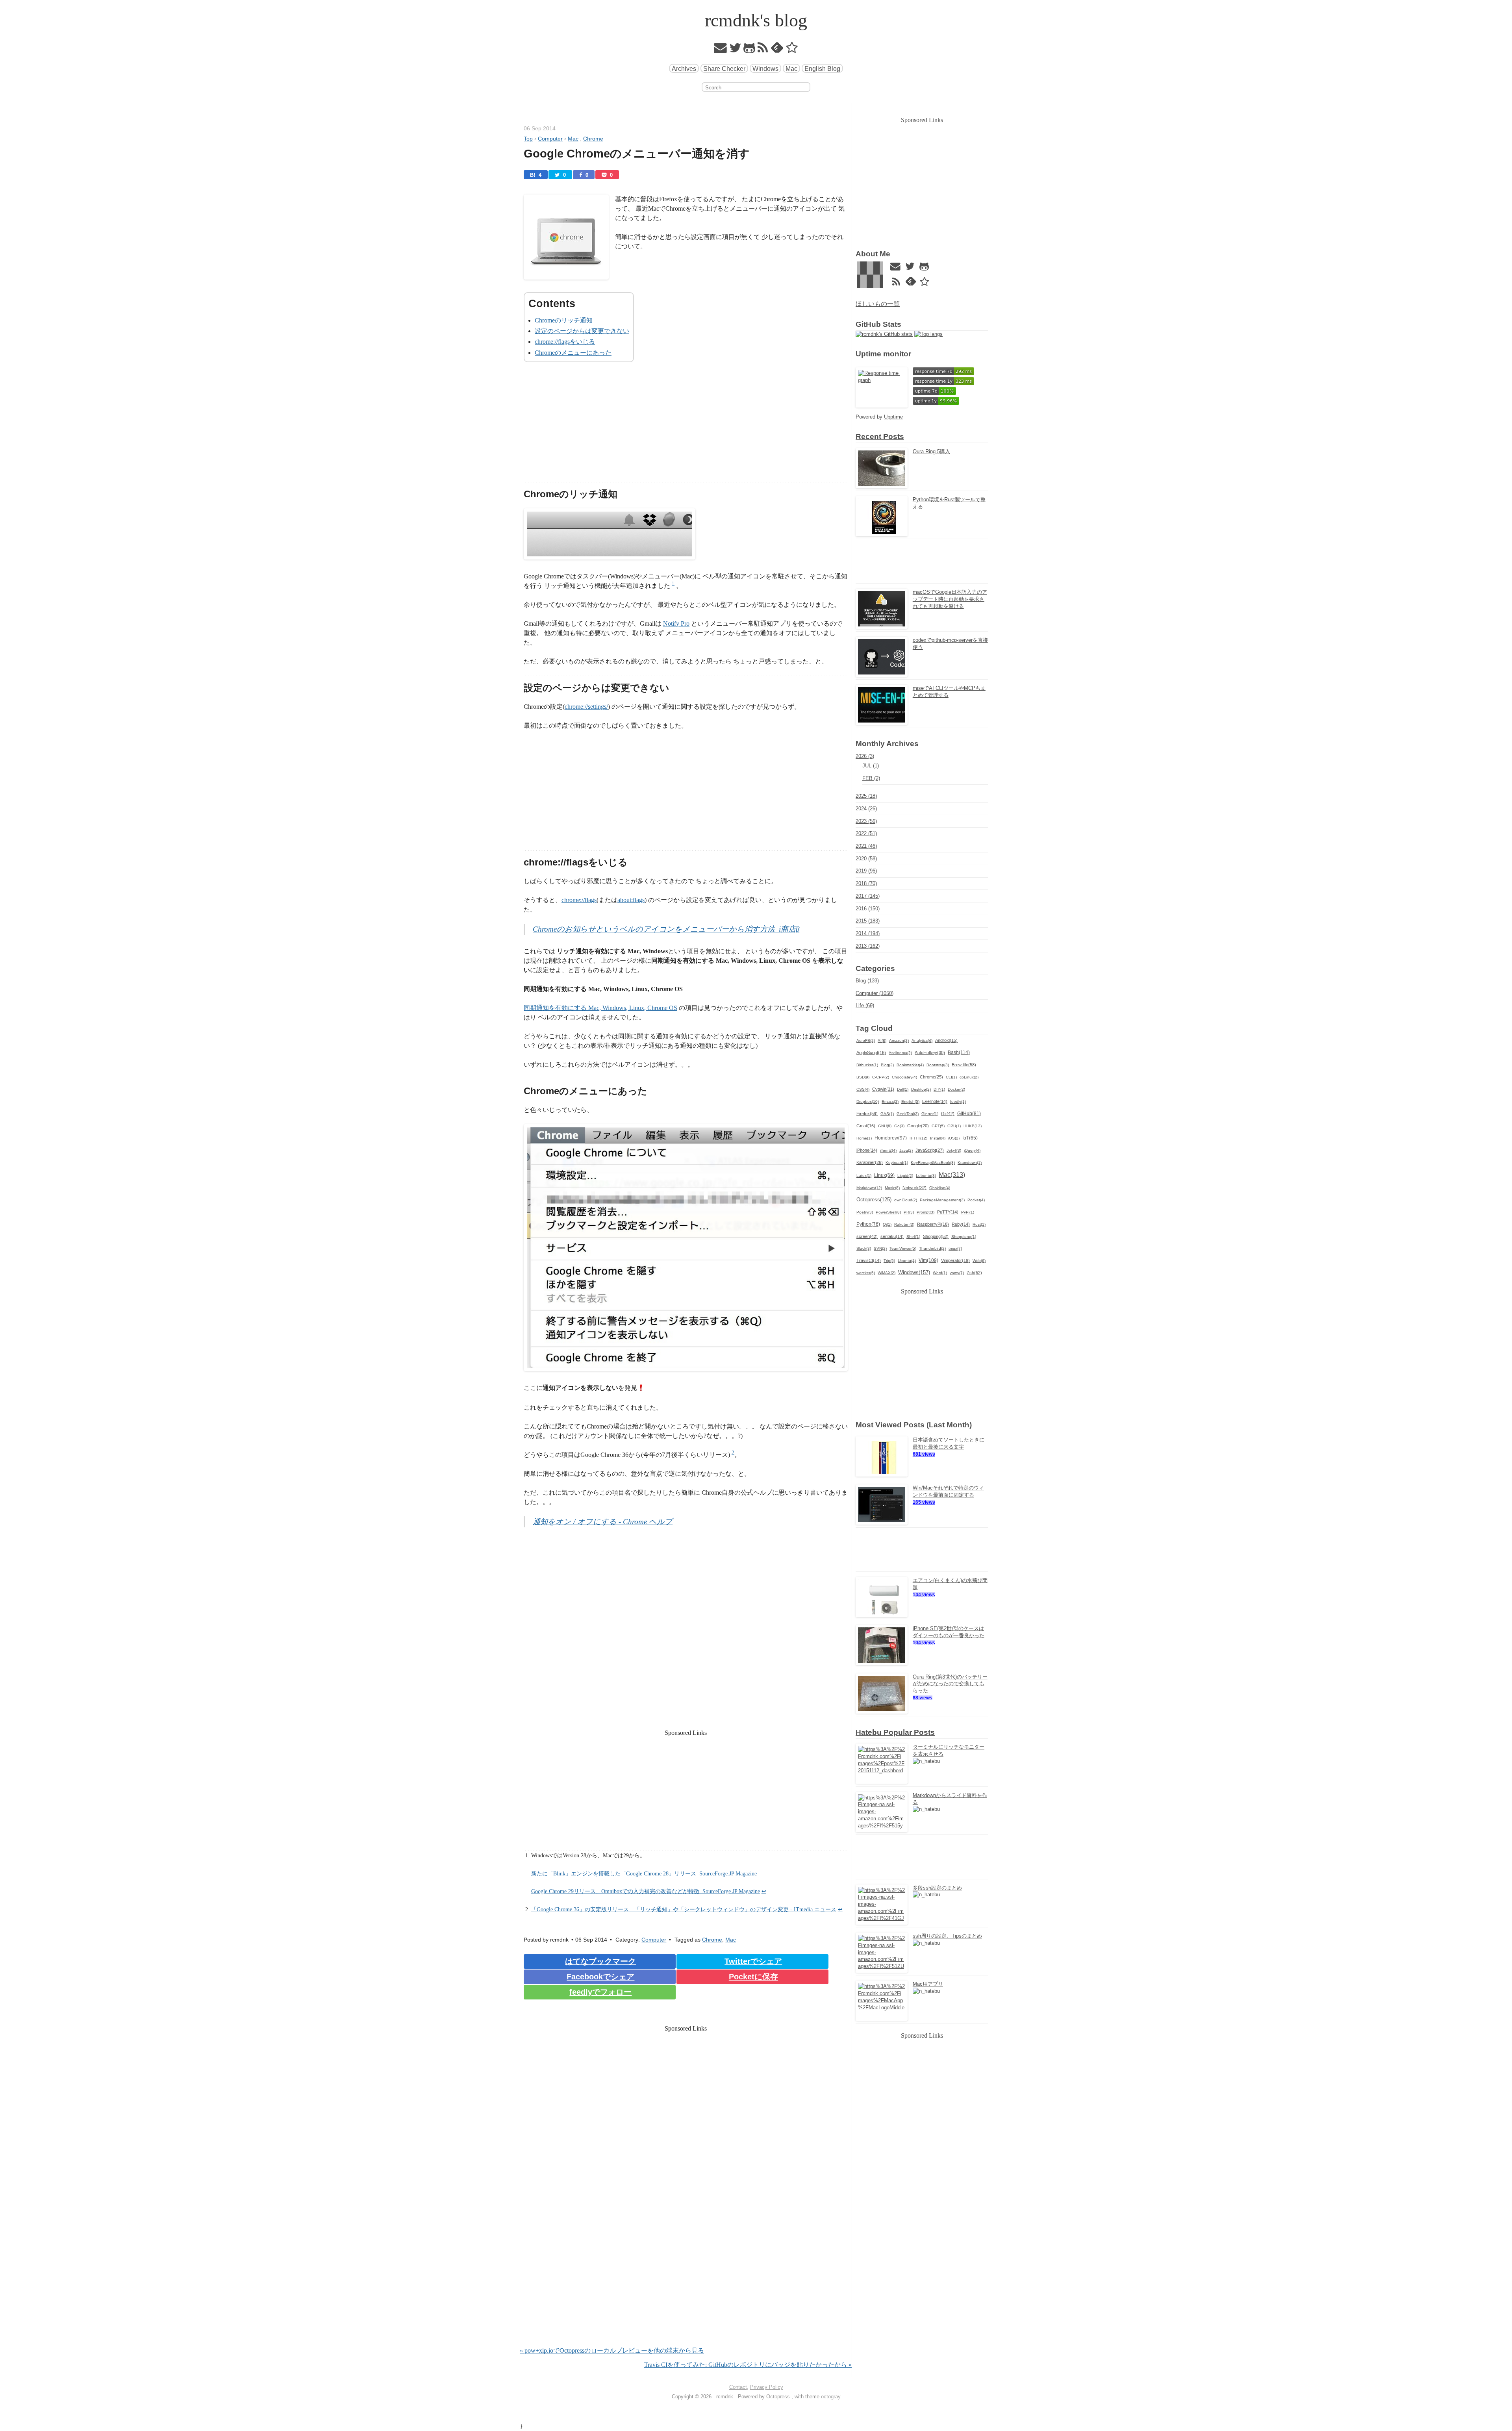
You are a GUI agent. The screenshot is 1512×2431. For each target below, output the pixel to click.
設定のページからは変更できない (582, 331)
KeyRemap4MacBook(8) (933, 1163)
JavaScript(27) (930, 1150)
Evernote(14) (935, 1101)
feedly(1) (958, 1102)
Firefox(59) (867, 1114)
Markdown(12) (869, 1188)
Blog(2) (887, 1065)
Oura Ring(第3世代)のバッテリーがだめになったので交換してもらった (950, 1684)
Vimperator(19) (955, 1260)
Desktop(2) (921, 1089)
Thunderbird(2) (932, 1248)
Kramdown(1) (970, 1163)
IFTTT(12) (918, 1138)
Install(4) (938, 1138)
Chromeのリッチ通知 (564, 320)
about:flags (631, 900)
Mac (791, 69)
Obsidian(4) (940, 1188)
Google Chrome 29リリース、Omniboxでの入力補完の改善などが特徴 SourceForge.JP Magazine (646, 1891)
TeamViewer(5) (903, 1248)
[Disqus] (686, 2245)
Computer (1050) (875, 993)
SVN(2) (880, 1248)
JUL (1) (871, 766)
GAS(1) (887, 1114)
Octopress (778, 2397)
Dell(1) (903, 1089)
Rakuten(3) (904, 1224)
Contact (738, 2387)
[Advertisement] (686, 427)
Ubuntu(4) (907, 1261)
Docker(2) (956, 1089)
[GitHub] (750, 50)
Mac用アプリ (928, 1984)
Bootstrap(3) (938, 1065)
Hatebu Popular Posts (895, 1732)
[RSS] (763, 50)
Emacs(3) (890, 1102)
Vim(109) (928, 1260)
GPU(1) (954, 1126)
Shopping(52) (936, 1236)
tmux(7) (955, 1248)
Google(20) (918, 1126)
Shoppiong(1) (964, 1237)
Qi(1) (887, 1224)
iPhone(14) (867, 1150)
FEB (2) (871, 778)
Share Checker (724, 69)
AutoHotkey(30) (930, 1052)
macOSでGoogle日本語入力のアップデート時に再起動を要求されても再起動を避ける (950, 599)
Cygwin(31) (883, 1089)
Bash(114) (959, 1052)
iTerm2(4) (888, 1150)
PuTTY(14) (948, 1212)
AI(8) (882, 1040)
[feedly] (777, 50)
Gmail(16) (866, 1126)
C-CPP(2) (881, 1077)
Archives (684, 69)
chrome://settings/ (586, 707)
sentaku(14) (892, 1236)
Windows (765, 69)
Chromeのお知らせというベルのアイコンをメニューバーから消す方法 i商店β (666, 929)
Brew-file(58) (964, 1065)
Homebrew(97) (891, 1138)
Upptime (893, 417)
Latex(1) (864, 1176)
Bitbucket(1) (867, 1065)
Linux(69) (884, 1175)
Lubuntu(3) (926, 1176)
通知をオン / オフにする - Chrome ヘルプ (603, 1522)
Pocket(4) (976, 1200)
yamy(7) (957, 1273)
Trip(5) (889, 1261)
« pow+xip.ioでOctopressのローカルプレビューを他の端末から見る (612, 2350)
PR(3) (909, 1212)
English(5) (910, 1102)
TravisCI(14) (869, 1260)
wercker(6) (866, 1273)
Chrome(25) (931, 1077)
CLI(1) (951, 1077)
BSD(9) (863, 1077)
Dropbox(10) (868, 1102)
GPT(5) (938, 1126)
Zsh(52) (974, 1273)
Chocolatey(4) (904, 1077)
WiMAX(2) (887, 1273)
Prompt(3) (926, 1212)
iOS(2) (954, 1138)
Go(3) (899, 1126)
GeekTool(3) (908, 1114)
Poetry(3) (865, 1212)
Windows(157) (914, 1272)
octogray (831, 2397)
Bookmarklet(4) (910, 1065)
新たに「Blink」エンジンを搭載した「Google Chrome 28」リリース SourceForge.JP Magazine (644, 1873)
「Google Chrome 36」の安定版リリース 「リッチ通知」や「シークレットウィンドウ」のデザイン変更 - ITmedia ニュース (684, 1909)
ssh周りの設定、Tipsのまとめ (947, 1936)
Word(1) (940, 1273)
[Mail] (721, 50)
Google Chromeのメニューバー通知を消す (637, 154)
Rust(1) (979, 1224)
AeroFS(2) (866, 1040)
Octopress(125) (874, 1200)
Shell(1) (913, 1237)
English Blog (822, 69)
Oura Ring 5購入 (931, 451)
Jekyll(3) (954, 1150)
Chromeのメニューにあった (573, 353)
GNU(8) (885, 1126)
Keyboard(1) (897, 1163)
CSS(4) (863, 1089)
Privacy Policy (767, 2387)
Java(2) (906, 1150)
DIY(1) (939, 1089)
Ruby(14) (961, 1224)
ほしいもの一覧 (878, 304)
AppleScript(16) (871, 1052)
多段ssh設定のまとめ (937, 1888)
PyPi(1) (968, 1212)
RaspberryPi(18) (933, 1224)
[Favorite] (792, 50)
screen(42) (867, 1236)
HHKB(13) (973, 1126)
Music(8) (892, 1188)
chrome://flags (579, 900)
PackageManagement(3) (942, 1200)
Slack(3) (864, 1248)
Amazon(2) (899, 1040)
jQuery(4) (972, 1150)
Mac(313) (952, 1175)
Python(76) (868, 1224)
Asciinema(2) (900, 1053)
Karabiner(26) (870, 1162)
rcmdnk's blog (756, 20)
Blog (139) (867, 981)
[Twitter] (735, 50)
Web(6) (979, 1261)
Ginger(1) (930, 1114)
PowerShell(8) (888, 1212)
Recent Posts (880, 436)
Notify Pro (676, 623)
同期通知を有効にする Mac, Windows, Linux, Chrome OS (600, 1008)
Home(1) (864, 1138)
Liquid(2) (905, 1176)
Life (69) (865, 1005)
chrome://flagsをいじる (565, 342)
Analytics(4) (922, 1040)
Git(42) (948, 1114)
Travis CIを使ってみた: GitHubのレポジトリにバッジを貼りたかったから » (748, 2365)
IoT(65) (970, 1138)
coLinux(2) (969, 1077)
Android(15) (946, 1040)
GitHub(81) (969, 1114)
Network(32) (914, 1188)
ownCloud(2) (906, 1200)
